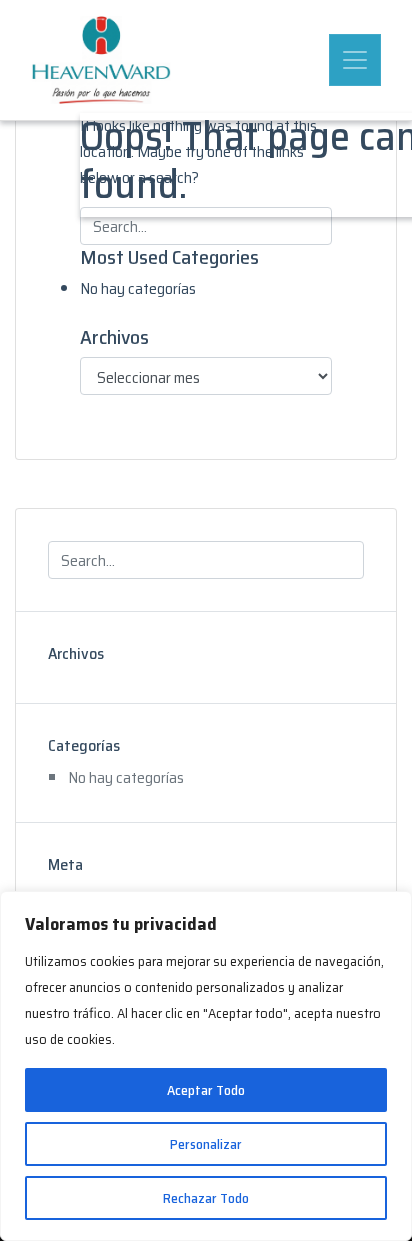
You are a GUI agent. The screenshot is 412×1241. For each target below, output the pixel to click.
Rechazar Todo (206, 1198)
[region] (206, 1066)
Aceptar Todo (206, 1090)
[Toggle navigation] (355, 60)
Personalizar (206, 1144)
